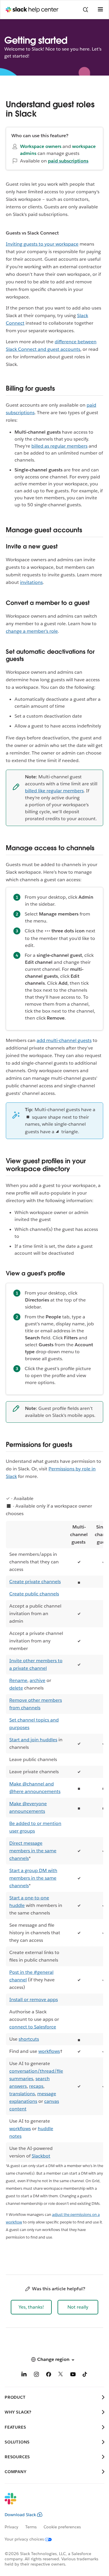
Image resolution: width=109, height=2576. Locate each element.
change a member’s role (32, 631)
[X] (61, 2375)
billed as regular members (59, 446)
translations (22, 2094)
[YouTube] (73, 2375)
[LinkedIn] (24, 2375)
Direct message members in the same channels (33, 1851)
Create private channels (35, 1582)
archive (37, 1680)
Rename (18, 1680)
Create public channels (34, 1594)
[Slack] (50, 2502)
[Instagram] (36, 2375)
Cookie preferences (62, 2527)
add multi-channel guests (64, 1040)
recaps (36, 2086)
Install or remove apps (34, 2000)
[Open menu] (100, 10)
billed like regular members (54, 791)
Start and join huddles (33, 1740)
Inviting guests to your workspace (42, 244)
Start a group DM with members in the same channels (33, 1878)
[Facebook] (49, 2375)
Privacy (11, 2527)
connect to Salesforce (33, 2027)
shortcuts (29, 2039)
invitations (31, 582)
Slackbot (41, 2156)
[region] (54, 1842)
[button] (31, 2307)
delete (16, 1688)
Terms (31, 2527)
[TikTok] (85, 2375)
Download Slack (20, 2515)
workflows (49, 2051)
